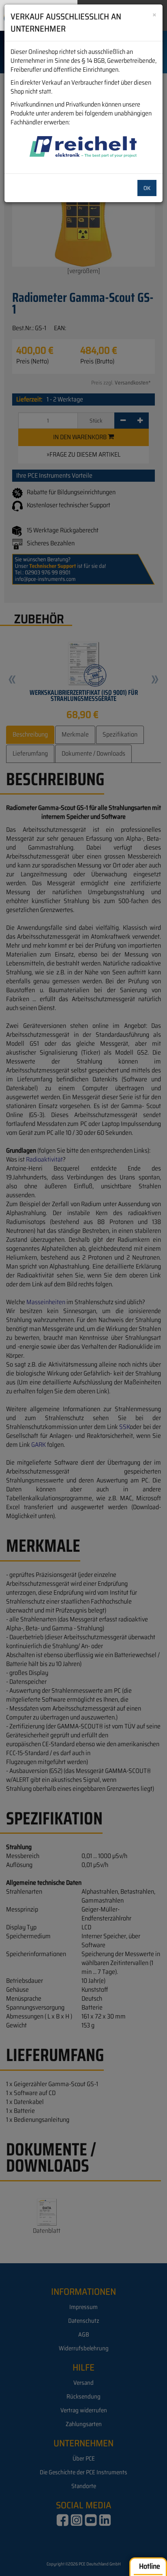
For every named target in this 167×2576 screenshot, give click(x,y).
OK (147, 188)
